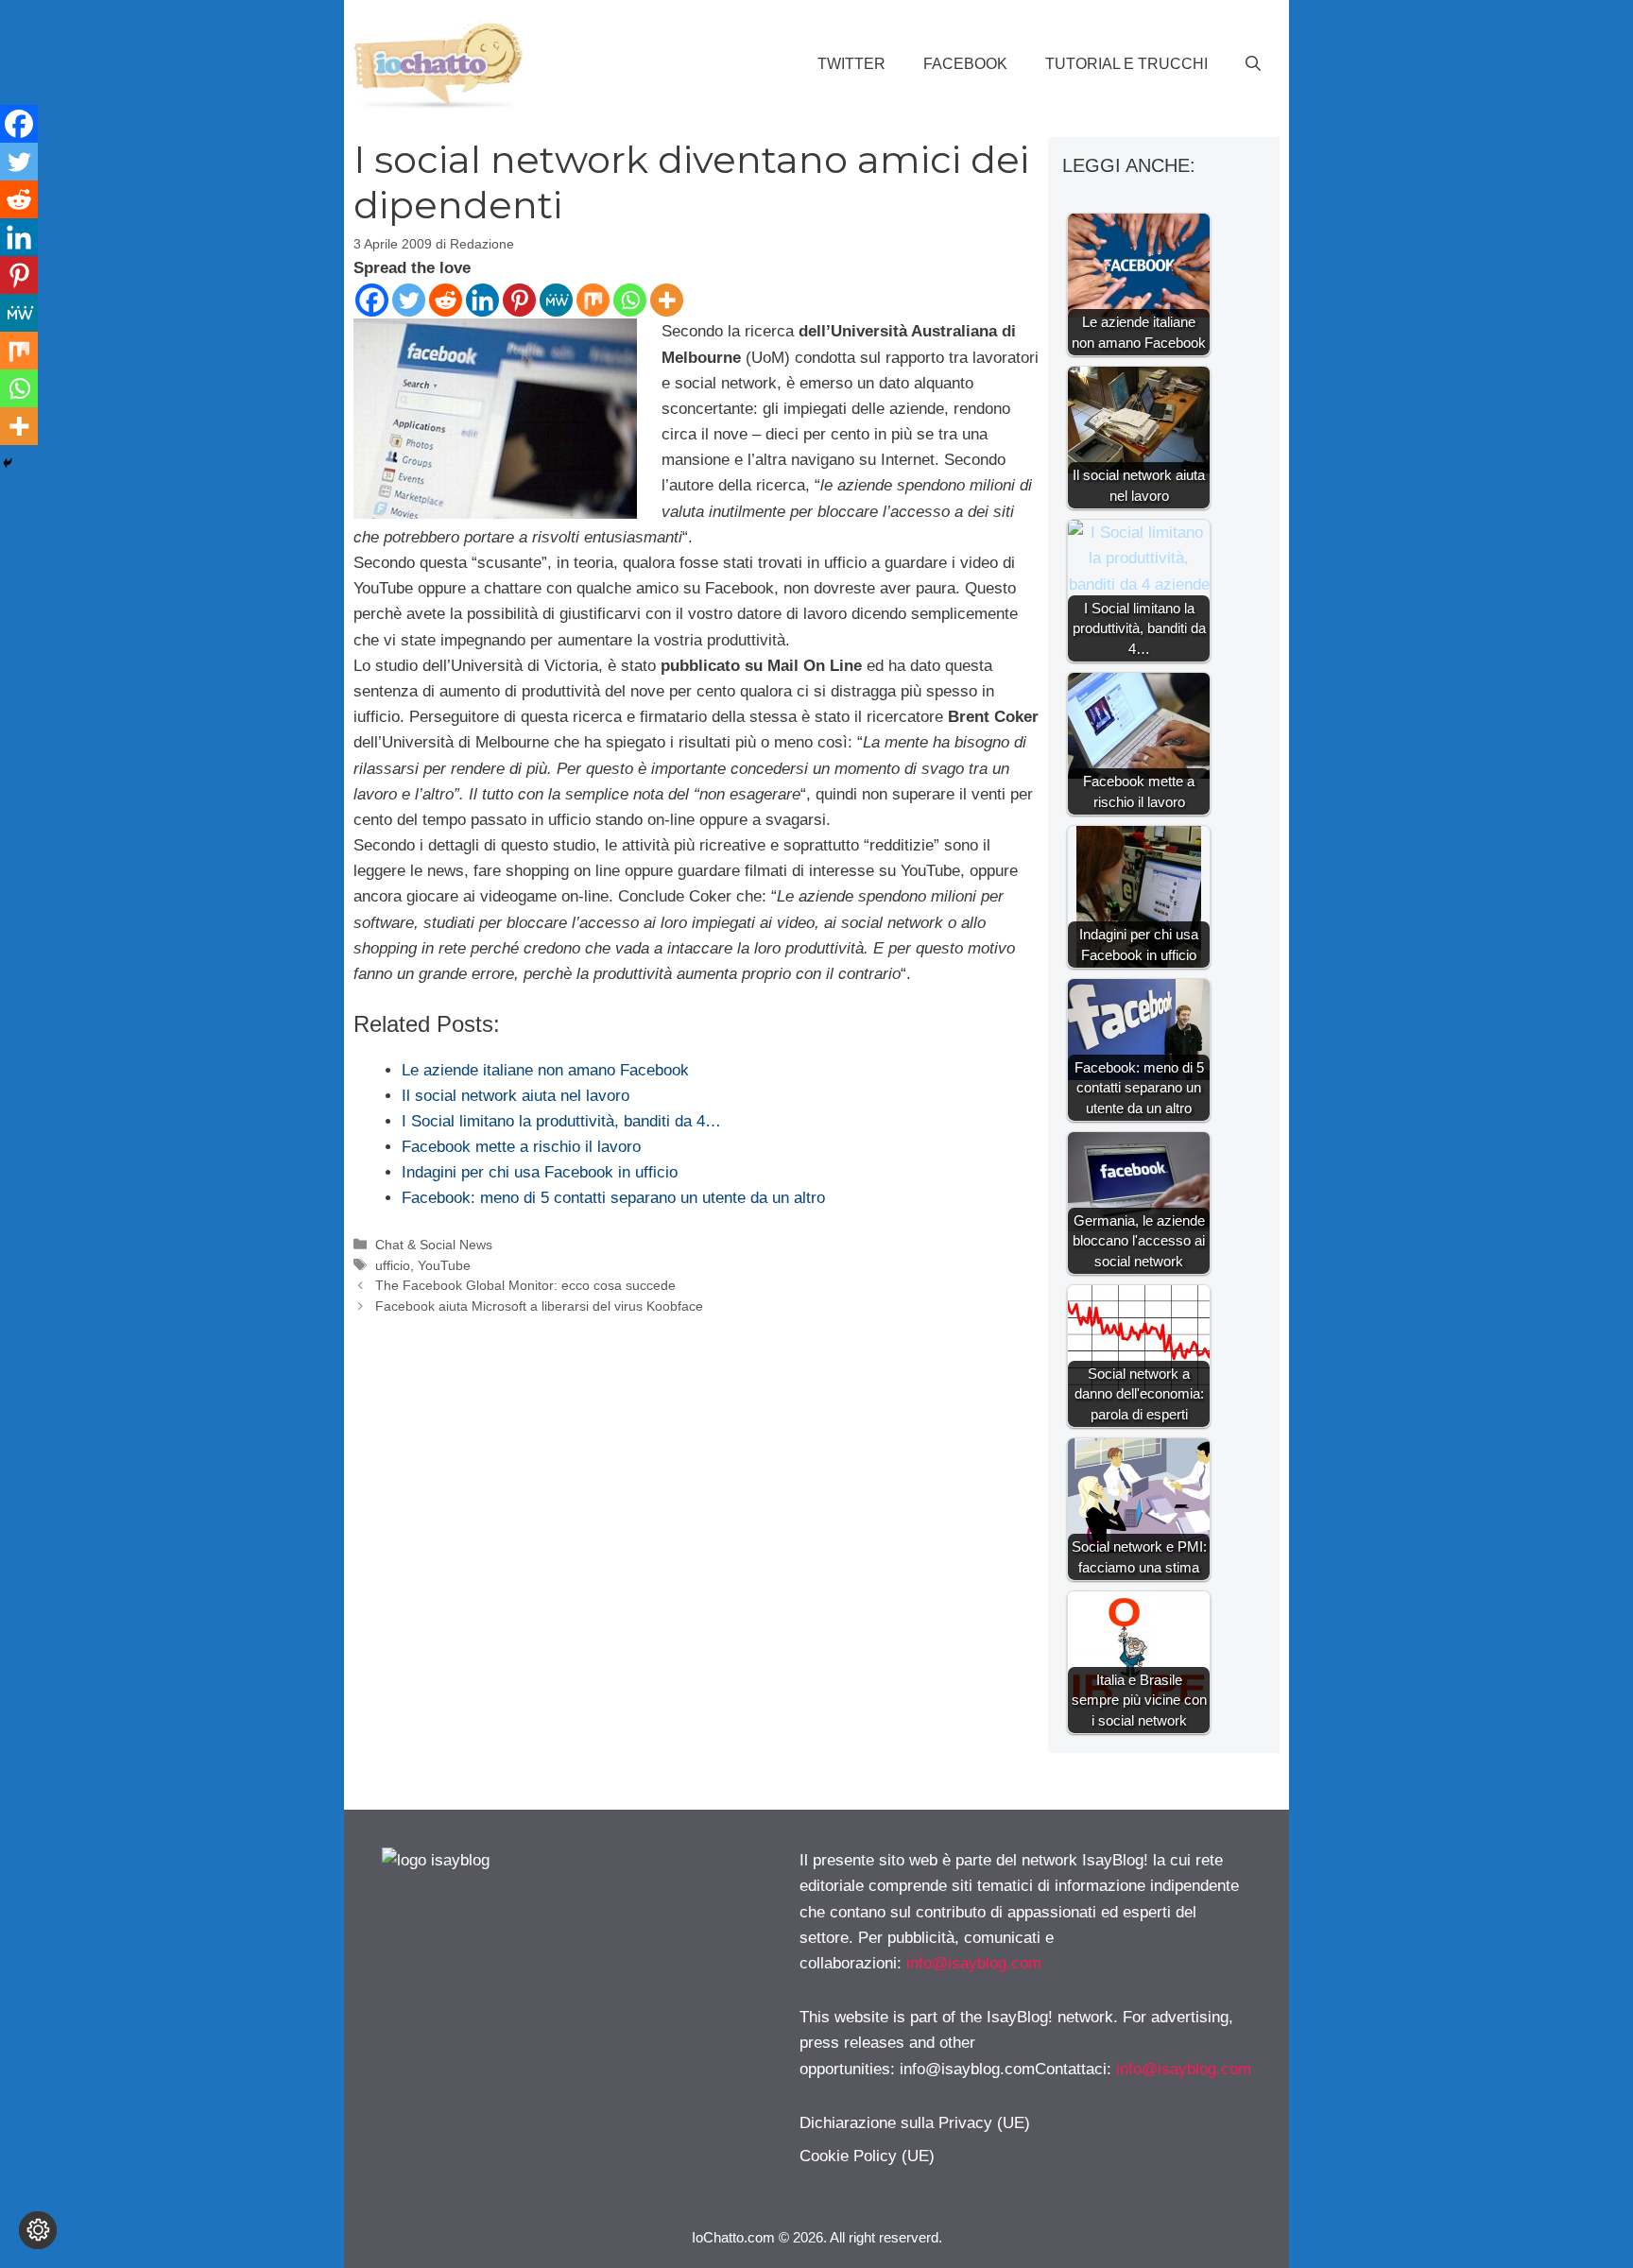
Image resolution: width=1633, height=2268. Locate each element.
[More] (667, 300)
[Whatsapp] (630, 300)
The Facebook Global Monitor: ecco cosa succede (525, 1285)
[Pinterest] (519, 300)
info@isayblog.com (974, 1963)
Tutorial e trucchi (1126, 64)
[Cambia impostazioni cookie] (38, 2230)
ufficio (393, 1265)
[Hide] (8, 463)
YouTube (444, 1265)
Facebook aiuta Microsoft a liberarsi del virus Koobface (539, 1306)
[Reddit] (446, 300)
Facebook (965, 64)
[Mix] (593, 300)
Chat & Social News (434, 1245)
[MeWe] (556, 300)
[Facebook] (372, 300)
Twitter (851, 64)
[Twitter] (409, 300)
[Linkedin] (482, 300)
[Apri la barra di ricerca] (1253, 64)
